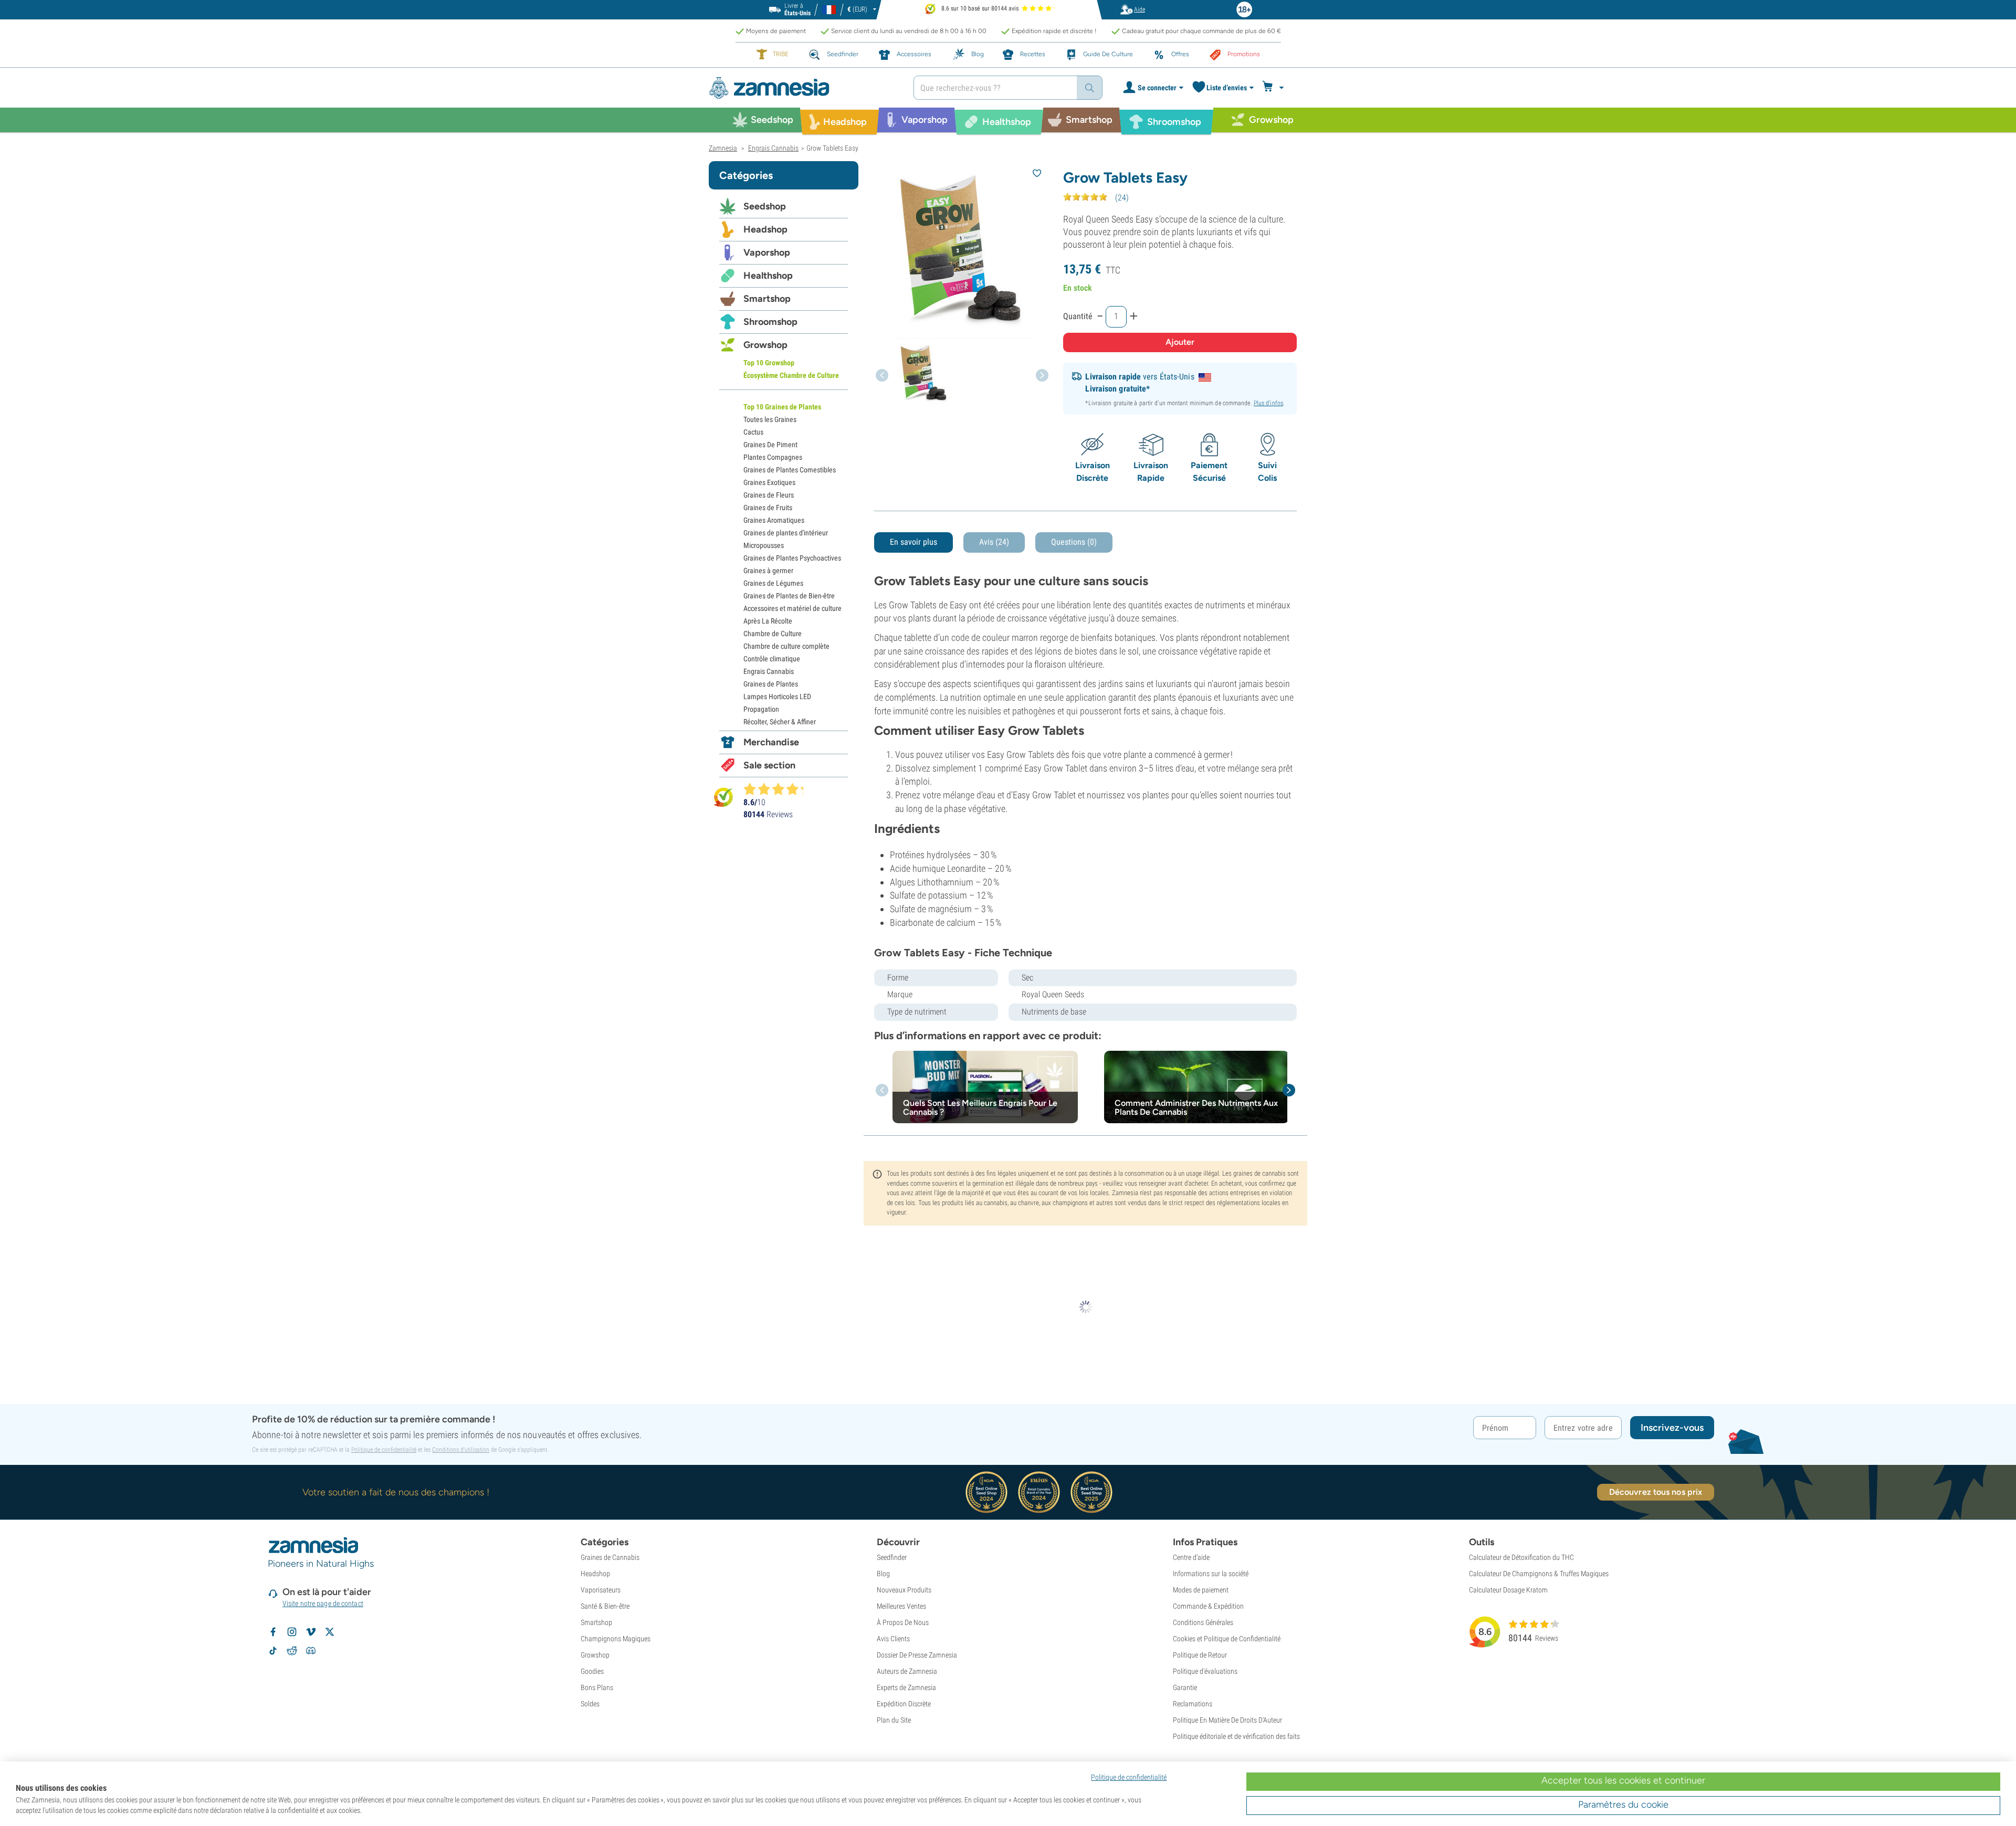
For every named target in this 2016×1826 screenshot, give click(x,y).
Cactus (753, 432)
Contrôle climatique (772, 659)
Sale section (769, 765)
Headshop (765, 229)
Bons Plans (597, 1687)
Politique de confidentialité (384, 1450)
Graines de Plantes (771, 684)
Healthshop (768, 276)
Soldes (590, 1704)
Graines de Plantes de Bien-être (789, 596)
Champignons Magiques (616, 1639)
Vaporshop (767, 252)
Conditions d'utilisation (461, 1450)
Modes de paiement (1201, 1590)
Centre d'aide (1191, 1557)
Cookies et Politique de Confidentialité (1227, 1639)
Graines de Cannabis (610, 1557)
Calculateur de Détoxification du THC (1521, 1557)
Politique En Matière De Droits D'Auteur (1227, 1720)
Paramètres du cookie (1623, 1804)
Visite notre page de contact (323, 1603)
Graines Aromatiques (774, 520)
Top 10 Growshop (769, 363)
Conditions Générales (1203, 1622)
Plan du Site (894, 1720)
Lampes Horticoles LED (777, 696)
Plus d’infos (1268, 403)
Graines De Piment (770, 445)
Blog (883, 1574)
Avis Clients (893, 1639)
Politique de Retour (1200, 1655)
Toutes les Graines (770, 419)
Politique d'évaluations (1205, 1671)
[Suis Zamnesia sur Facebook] (273, 1632)
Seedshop (765, 206)
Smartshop (767, 299)
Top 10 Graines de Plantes (782, 407)
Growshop (765, 345)
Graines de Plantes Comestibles (790, 470)
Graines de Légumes (773, 583)
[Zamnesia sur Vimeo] (311, 1632)
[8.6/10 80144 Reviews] (778, 789)
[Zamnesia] (803, 88)
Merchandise (771, 742)
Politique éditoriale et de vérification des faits (1236, 1736)
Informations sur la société (1211, 1574)
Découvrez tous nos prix (1656, 1492)
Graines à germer (768, 571)
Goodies (592, 1671)
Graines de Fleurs (769, 495)
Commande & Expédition (1208, 1606)
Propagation (761, 709)
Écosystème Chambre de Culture (791, 375)
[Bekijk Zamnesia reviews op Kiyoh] (723, 797)
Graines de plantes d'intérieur (786, 533)
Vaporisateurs (601, 1590)
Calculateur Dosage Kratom (1508, 1590)
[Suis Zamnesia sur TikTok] (273, 1651)
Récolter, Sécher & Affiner (780, 722)
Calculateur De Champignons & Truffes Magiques (1539, 1574)
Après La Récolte (768, 621)
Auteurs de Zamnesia (907, 1671)
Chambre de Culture (773, 634)
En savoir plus (913, 542)
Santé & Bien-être (605, 1606)
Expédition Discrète (904, 1704)
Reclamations (1193, 1704)
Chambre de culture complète (786, 646)
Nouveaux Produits (904, 1590)
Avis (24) (994, 542)
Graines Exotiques (769, 482)
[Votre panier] (1274, 88)
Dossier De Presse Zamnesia (917, 1655)
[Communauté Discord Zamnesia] (311, 1651)
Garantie (1185, 1687)
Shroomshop (770, 322)
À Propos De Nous (903, 1622)
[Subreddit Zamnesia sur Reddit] (292, 1651)
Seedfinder (892, 1557)
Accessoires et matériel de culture (792, 608)
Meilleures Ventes (901, 1606)
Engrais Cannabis (769, 671)
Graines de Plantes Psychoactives (792, 558)
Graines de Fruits (768, 508)
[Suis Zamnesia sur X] (330, 1632)
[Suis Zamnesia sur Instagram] (292, 1632)
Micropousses (764, 545)
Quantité (1078, 316)
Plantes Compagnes (773, 457)
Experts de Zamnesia (906, 1687)
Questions (1074, 542)
